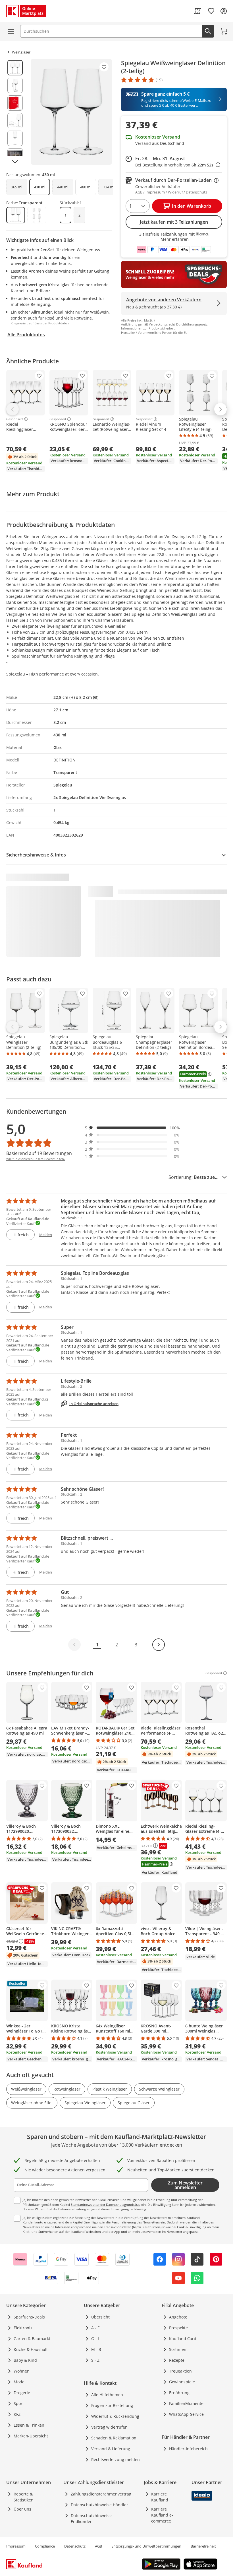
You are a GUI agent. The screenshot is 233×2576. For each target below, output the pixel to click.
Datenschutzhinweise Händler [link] (99, 2505)
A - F (95, 2328)
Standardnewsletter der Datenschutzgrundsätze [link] (106, 2205)
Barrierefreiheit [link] (203, 2546)
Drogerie (22, 2393)
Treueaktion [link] (180, 2371)
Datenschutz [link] (75, 2546)
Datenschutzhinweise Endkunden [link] (91, 2519)
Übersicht (100, 2317)
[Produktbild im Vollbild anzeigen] (71, 112)
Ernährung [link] (179, 2393)
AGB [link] (98, 2546)
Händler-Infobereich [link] (188, 2449)
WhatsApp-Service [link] (186, 2414)
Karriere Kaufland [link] (160, 2497)
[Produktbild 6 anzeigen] (15, 156)
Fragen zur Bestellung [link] (112, 2405)
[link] (197, 11)
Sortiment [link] (178, 2349)
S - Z (95, 2360)
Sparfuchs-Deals (29, 2317)
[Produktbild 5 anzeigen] (15, 138)
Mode (19, 2382)
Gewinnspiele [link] (182, 2382)
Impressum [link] (16, 2546)
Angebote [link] (178, 2317)
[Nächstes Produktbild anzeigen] (15, 162)
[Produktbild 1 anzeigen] (15, 68)
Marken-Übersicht (31, 2436)
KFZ (17, 2414)
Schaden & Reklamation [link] (114, 2438)
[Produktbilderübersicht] (15, 112)
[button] (132, 1128)
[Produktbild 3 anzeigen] (15, 103)
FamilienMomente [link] (186, 2403)
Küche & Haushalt (31, 2349)
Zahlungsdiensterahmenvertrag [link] (101, 2494)
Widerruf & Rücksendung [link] (115, 2416)
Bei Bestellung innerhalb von (178, 165)
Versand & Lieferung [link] (111, 2449)
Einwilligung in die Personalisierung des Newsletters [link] (122, 2222)
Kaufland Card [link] (183, 2339)
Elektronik (23, 2328)
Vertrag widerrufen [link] (109, 2427)
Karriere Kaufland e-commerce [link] (162, 2515)
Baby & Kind (25, 2360)
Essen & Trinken (29, 2425)
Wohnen (22, 2371)
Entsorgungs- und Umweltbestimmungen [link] (146, 2546)
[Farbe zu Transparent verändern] (16, 215)
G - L (95, 2339)
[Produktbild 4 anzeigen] (15, 121)
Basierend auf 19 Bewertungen (39, 1153)
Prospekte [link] (178, 2328)
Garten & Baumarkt (32, 2339)
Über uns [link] (22, 2509)
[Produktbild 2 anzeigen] (15, 85)
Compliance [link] (45, 2546)
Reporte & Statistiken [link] (24, 2497)
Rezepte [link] (177, 2360)
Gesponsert (15, 419)
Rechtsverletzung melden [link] (116, 2459)
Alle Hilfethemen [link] (107, 2395)
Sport (19, 2403)
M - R (96, 2349)
